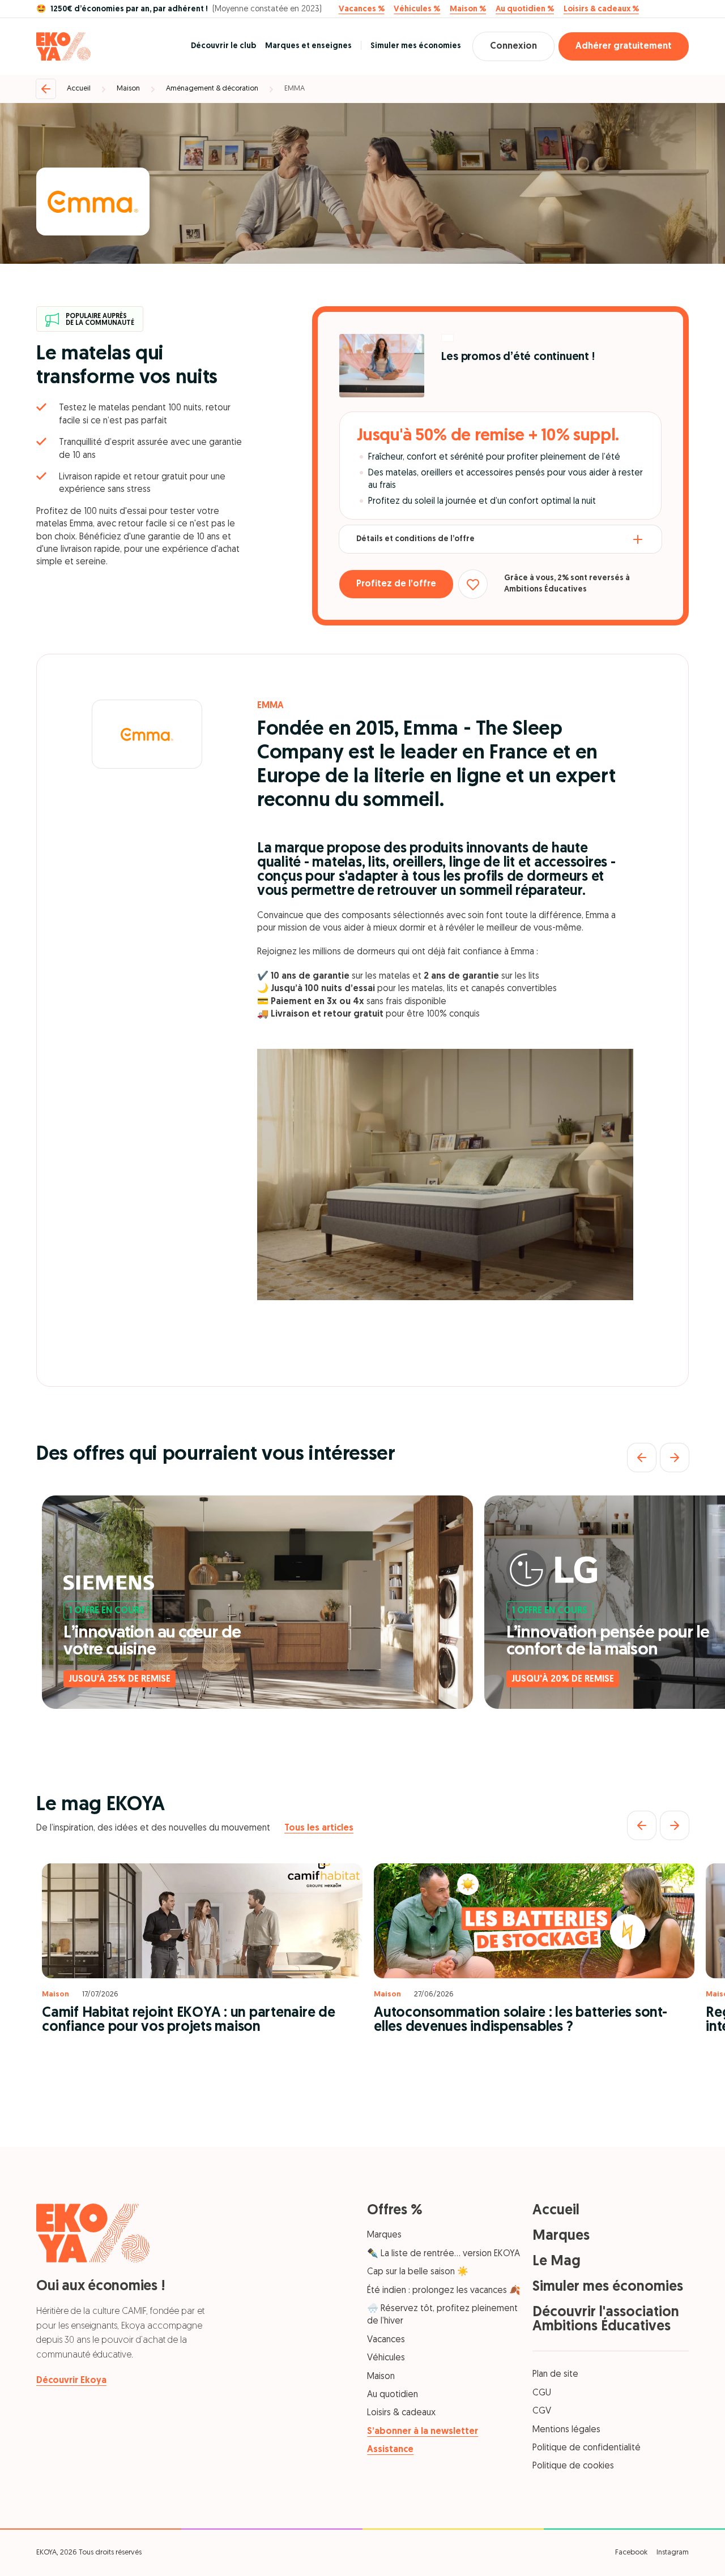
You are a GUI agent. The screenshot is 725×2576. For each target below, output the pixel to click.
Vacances (386, 2340)
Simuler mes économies (416, 46)
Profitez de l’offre (396, 584)
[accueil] (63, 46)
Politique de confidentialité (587, 2448)
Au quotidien (393, 2395)
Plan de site (555, 2374)
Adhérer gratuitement (624, 46)
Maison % (468, 10)
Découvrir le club (223, 46)
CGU (542, 2393)
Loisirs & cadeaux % (601, 10)
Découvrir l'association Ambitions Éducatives (606, 2320)
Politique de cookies (573, 2466)
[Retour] (46, 89)
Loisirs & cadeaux (401, 2413)
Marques (384, 2235)
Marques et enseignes (308, 46)
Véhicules (386, 2358)
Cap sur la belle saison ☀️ (418, 2272)
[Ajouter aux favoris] (473, 584)
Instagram (673, 2553)
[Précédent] (642, 1458)
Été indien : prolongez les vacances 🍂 (444, 2291)
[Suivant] (675, 1458)
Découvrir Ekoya (71, 2381)
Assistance (390, 2450)
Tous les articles (319, 1828)
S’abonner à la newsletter (423, 2432)
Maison (128, 89)
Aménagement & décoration (212, 89)
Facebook (631, 2553)
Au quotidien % (525, 10)
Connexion (513, 46)
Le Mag (556, 2262)
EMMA (295, 89)
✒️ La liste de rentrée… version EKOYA (443, 2254)
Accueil (79, 89)
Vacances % (362, 10)
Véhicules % (417, 10)
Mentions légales (566, 2430)
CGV (542, 2411)
